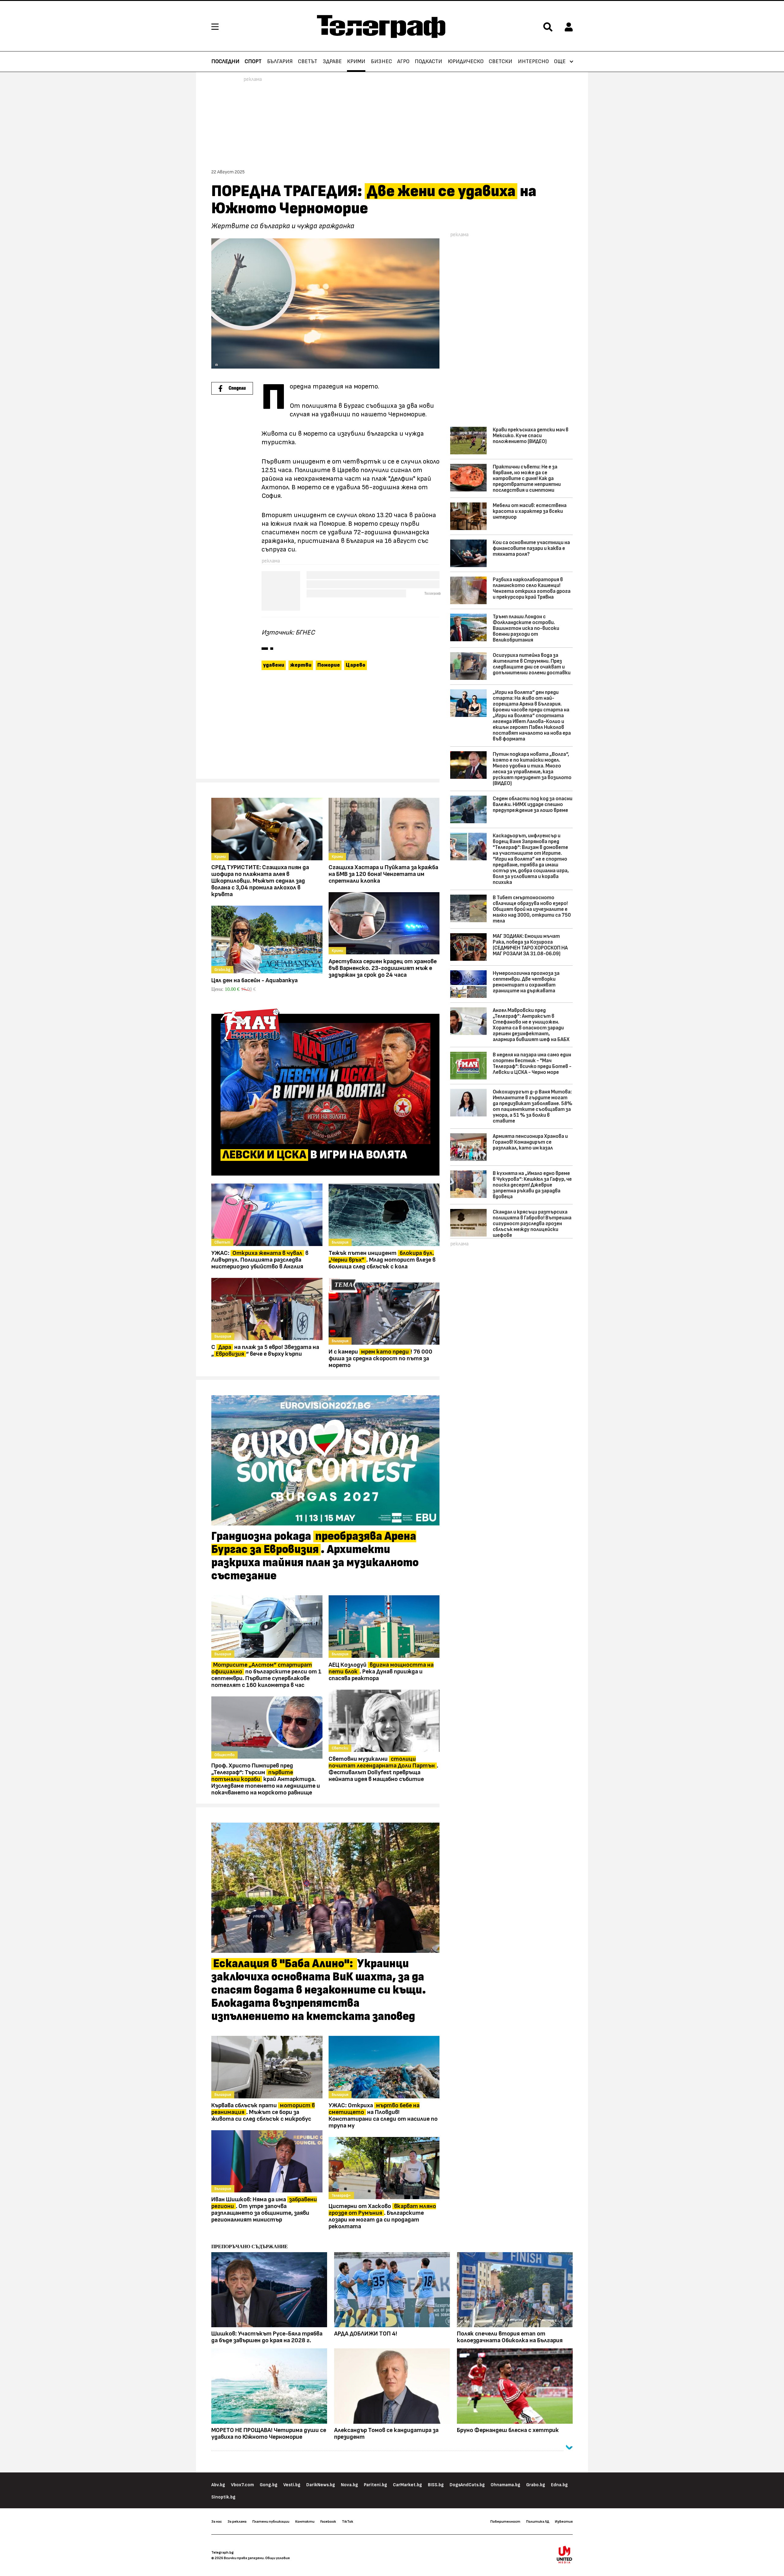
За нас (217, 2521)
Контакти (305, 2521)
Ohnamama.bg (505, 2485)
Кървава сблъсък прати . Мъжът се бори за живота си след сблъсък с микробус (263, 2112)
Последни (225, 62)
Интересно (533, 62)
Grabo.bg (536, 2485)
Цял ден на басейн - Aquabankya (254, 980)
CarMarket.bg (407, 2485)
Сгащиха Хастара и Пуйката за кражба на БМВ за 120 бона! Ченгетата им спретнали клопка (383, 874)
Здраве (332, 62)
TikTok (347, 2521)
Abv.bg (218, 2485)
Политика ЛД (538, 2521)
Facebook (328, 2521)
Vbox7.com (242, 2485)
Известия (564, 2521)
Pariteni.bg (375, 2485)
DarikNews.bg (321, 2485)
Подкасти (428, 62)
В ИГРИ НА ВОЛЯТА (315, 1155)
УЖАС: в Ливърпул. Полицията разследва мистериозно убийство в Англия (260, 1260)
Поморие (329, 665)
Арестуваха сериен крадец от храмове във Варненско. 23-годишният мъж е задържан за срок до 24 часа (383, 968)
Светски (501, 62)
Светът (308, 62)
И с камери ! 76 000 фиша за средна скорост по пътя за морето (381, 1358)
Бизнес (381, 62)
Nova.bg (349, 2485)
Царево (356, 665)
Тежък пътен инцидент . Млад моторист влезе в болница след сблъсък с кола (382, 1260)
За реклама (237, 2521)
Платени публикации (271, 2521)
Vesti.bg (292, 2485)
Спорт (253, 62)
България (280, 62)
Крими (356, 62)
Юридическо (466, 62)
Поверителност (505, 2521)
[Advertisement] (325, 727)
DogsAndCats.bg (467, 2485)
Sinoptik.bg (223, 2497)
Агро (403, 62)
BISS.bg (436, 2485)
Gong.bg (269, 2485)
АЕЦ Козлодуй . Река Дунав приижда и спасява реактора (381, 1672)
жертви (301, 665)
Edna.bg (559, 2485)
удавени (274, 665)
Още (560, 62)
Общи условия (277, 2558)
